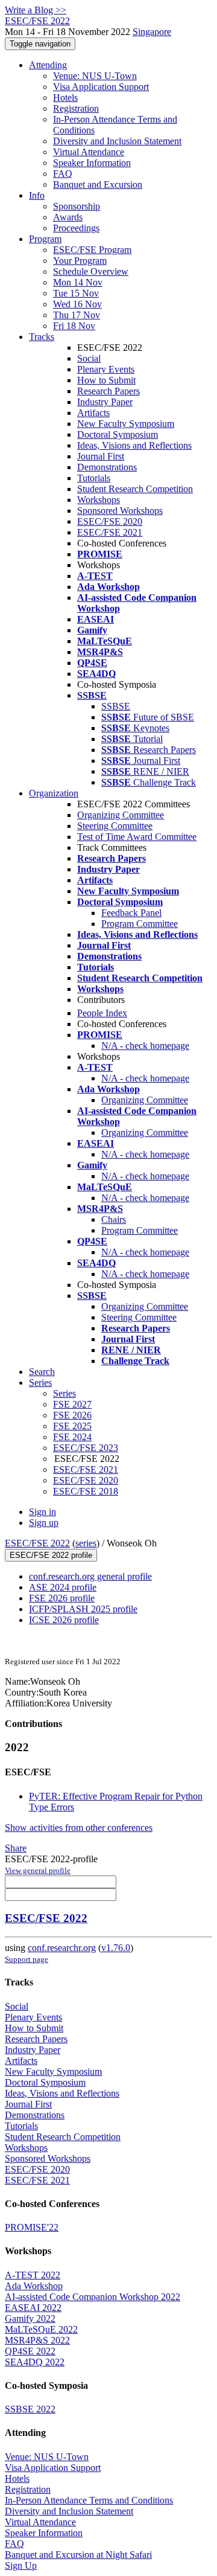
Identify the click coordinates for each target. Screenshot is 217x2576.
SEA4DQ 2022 (35, 2362)
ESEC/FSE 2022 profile (51, 1555)
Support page (27, 1959)
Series (64, 1393)
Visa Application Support (101, 87)
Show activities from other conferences (79, 1828)
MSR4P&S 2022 (37, 2340)
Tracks (42, 337)
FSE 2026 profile (62, 1598)
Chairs (114, 1219)
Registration (76, 108)
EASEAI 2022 (33, 2308)
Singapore (152, 32)
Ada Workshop (34, 2286)
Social (89, 358)
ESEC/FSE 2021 (110, 532)
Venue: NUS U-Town (95, 76)
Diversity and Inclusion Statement (117, 141)
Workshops (99, 500)
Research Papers (108, 391)
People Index (102, 1013)
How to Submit (106, 380)
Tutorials (94, 478)
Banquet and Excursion (98, 184)
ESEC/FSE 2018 (86, 1491)
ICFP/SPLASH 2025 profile (83, 1609)
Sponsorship (77, 206)
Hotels (65, 98)
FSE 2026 (72, 1415)
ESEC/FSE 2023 (86, 1448)
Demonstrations (107, 467)
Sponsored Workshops (120, 511)
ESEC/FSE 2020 (110, 521)
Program (45, 239)
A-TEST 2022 (33, 2275)
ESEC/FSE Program (92, 250)
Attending (48, 65)
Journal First (101, 456)
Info (37, 195)
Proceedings (76, 228)
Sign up (44, 1523)
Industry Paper (105, 402)
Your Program (80, 261)
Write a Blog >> (36, 10)
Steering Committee (115, 826)
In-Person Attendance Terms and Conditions (89, 2500)
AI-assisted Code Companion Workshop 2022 (93, 2297)
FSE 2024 (72, 1437)
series (86, 1543)
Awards (68, 217)
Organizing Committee (121, 815)
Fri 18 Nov (74, 326)
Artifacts (93, 413)
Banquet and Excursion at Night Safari (78, 2555)
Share (16, 1848)
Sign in (42, 1512)
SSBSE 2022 (30, 2409)
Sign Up (21, 2565)
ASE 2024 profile (63, 1587)
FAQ (63, 174)
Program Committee (140, 924)
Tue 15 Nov (76, 293)
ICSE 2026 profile (64, 1620)
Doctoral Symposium (118, 434)
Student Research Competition (135, 489)
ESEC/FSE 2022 (37, 1543)
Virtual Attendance (89, 152)
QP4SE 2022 (30, 2351)
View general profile (38, 1870)
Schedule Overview (91, 271)
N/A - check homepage (145, 1046)
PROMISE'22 (32, 2227)
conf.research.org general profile (90, 1576)
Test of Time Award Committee (137, 837)
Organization (54, 793)
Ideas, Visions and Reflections (134, 445)
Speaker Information (92, 163)
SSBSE (116, 706)
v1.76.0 (116, 1948)
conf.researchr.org (62, 1948)
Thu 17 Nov (77, 315)
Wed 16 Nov (77, 304)
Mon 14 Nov (78, 282)
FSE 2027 (72, 1404)
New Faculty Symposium (126, 424)
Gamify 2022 (30, 2318)
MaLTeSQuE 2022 (41, 2329)
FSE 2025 (72, 1426)
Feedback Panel (131, 913)
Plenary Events (106, 369)
